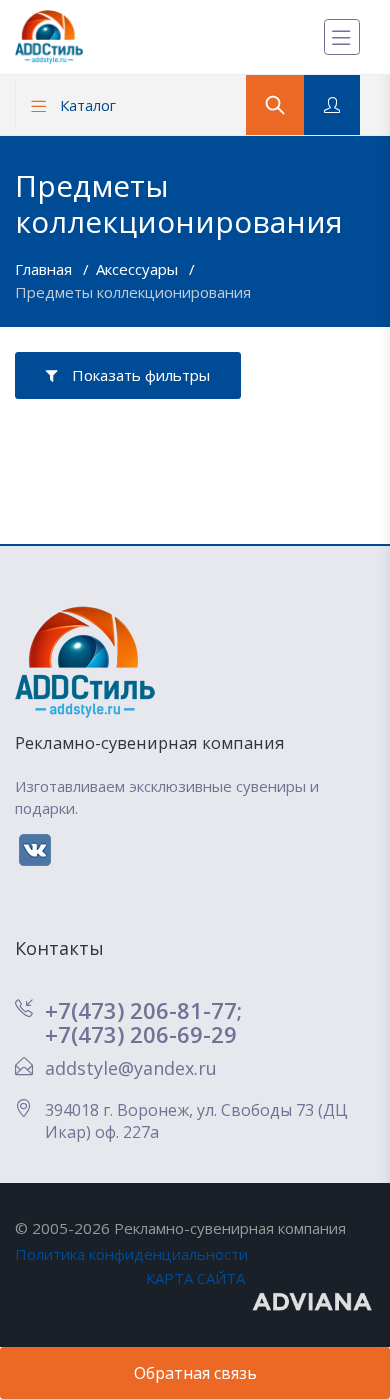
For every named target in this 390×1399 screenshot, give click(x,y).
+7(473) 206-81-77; (143, 1010)
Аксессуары (139, 269)
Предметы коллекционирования (133, 292)
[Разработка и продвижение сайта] (313, 1300)
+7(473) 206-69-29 (141, 1034)
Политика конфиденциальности (131, 1254)
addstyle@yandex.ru (131, 1068)
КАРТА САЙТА (195, 1278)
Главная (45, 269)
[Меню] (342, 37)
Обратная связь (195, 1373)
